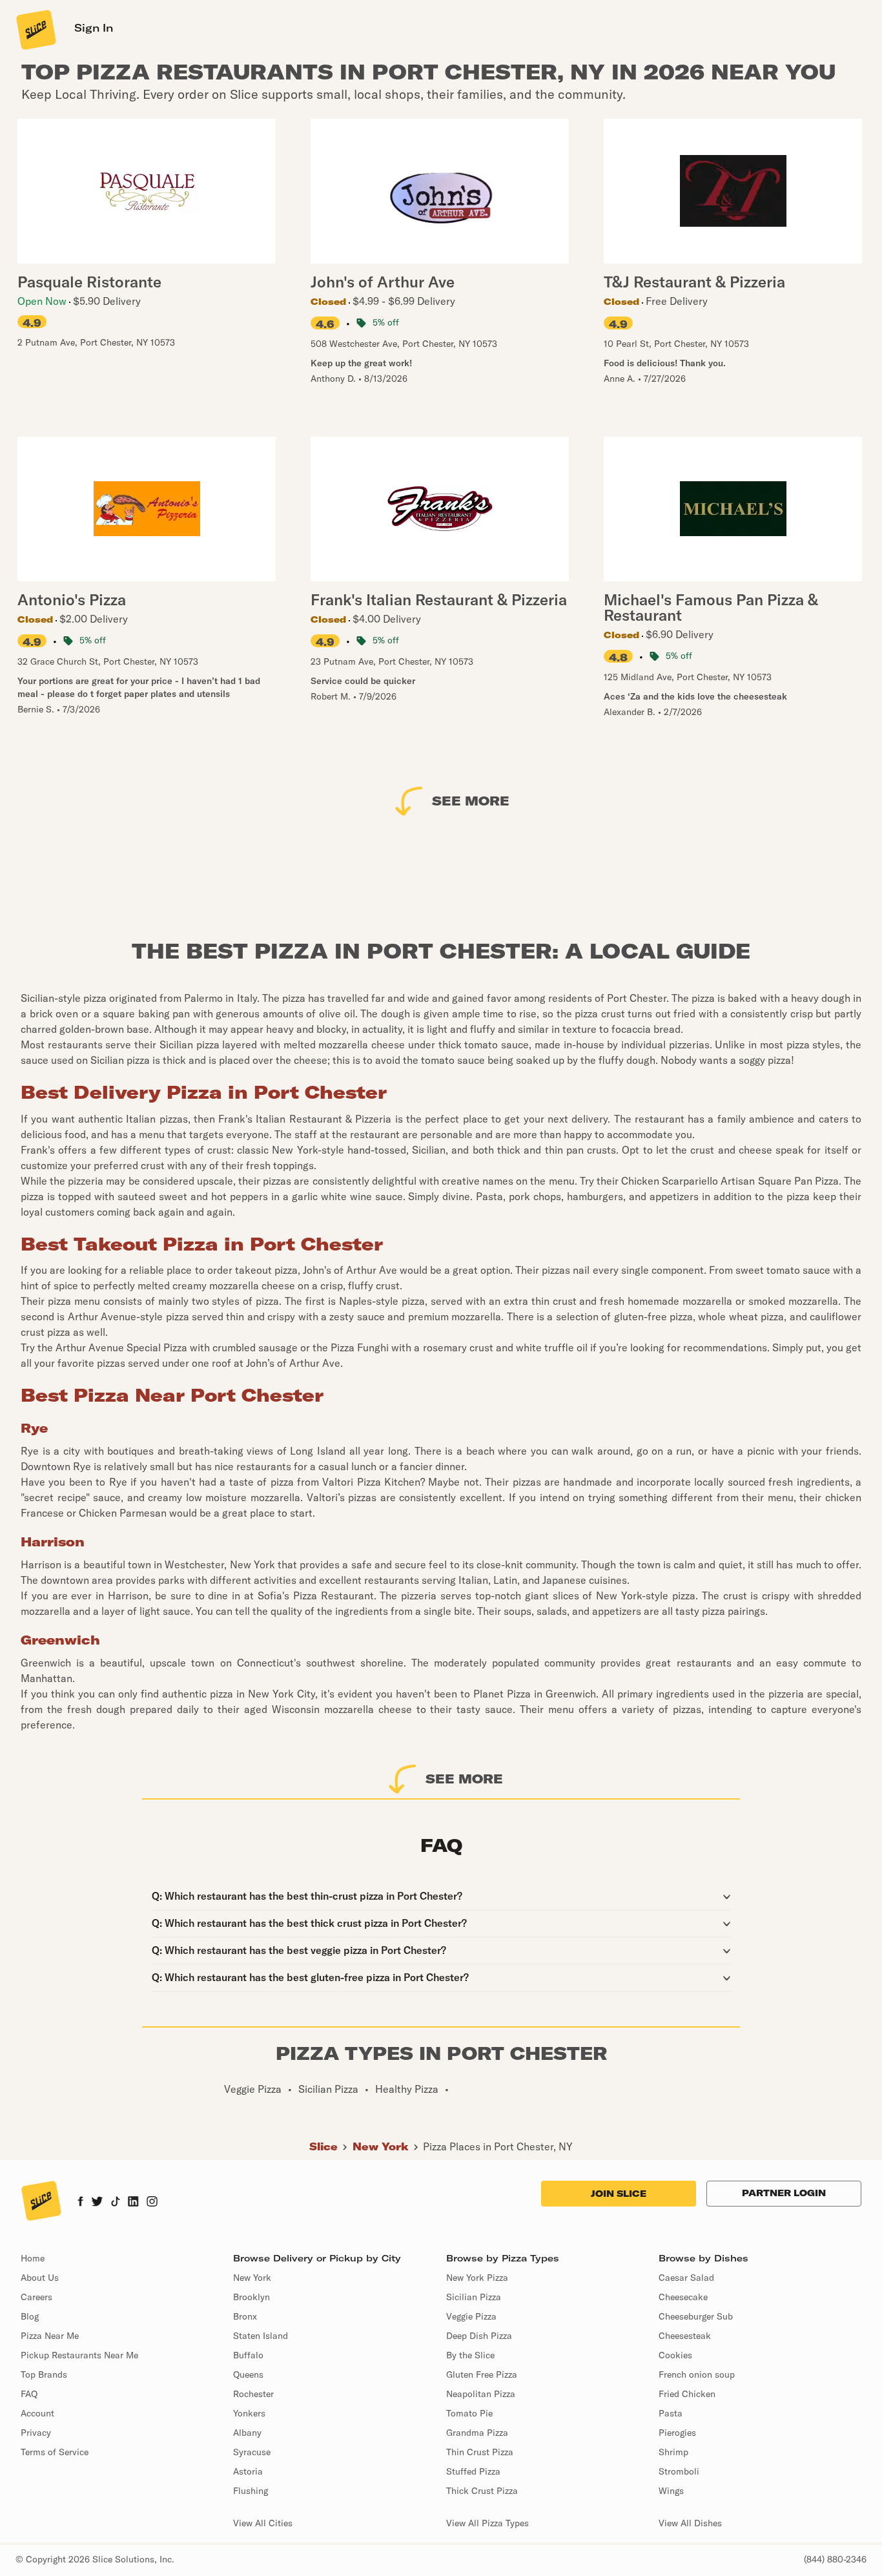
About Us (40, 2278)
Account (37, 2413)
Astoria (248, 2471)
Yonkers (249, 2413)
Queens (248, 2374)
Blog (30, 2316)
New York (381, 2146)
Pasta (671, 2413)
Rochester (253, 2394)
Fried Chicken (687, 2394)
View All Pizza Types (487, 2523)
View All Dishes (690, 2523)
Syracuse (252, 2452)
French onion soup (697, 2374)
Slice (323, 2146)
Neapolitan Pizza (481, 2394)
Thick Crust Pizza (482, 2491)
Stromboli (679, 2471)
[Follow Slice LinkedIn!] (133, 2203)
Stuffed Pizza (473, 2471)
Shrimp (673, 2452)
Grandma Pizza (477, 2433)
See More (471, 801)
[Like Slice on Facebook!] (80, 2203)
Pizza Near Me (50, 2336)
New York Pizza (477, 2278)
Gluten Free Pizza (482, 2374)
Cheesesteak (685, 2336)
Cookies (675, 2355)
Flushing (251, 2491)
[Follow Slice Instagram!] (152, 2203)
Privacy (36, 2433)
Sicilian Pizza (474, 2297)
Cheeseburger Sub (696, 2316)
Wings (671, 2491)
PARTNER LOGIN (784, 2193)
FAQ (29, 2394)
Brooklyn (251, 2297)
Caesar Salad (686, 2278)
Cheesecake (683, 2297)
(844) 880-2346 (835, 2559)
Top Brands (44, 2374)
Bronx (245, 2316)
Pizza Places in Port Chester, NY (498, 2146)
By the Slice (470, 2355)
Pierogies (677, 2433)
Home (33, 2258)
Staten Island (261, 2336)
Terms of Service (55, 2452)
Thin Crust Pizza (480, 2452)
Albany (247, 2433)
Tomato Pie (469, 2413)
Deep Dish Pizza (479, 2336)
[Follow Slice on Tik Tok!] (116, 2203)
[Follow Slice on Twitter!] (97, 2203)
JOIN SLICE (619, 2194)
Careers (36, 2297)
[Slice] (35, 29)
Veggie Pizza (471, 2316)
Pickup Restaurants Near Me (79, 2355)
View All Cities (263, 2523)
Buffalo (248, 2355)
